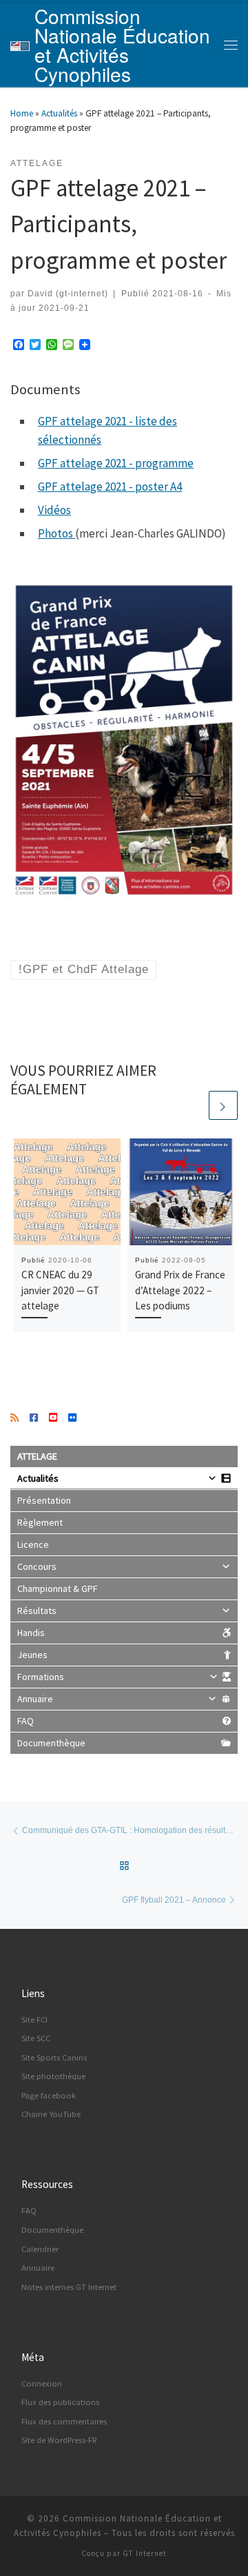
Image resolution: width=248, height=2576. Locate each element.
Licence (33, 1544)
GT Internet (145, 2553)
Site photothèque (53, 2076)
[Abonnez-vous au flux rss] (14, 1418)
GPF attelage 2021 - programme (116, 463)
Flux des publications (60, 2402)
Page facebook (49, 2095)
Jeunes (32, 1655)
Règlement (40, 1522)
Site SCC (36, 2038)
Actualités (59, 113)
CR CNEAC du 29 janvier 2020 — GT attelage (60, 1290)
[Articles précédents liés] (192, 1105)
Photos (55, 533)
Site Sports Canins (54, 2057)
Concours (37, 1566)
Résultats (37, 1611)
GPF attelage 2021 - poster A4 (110, 487)
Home (22, 113)
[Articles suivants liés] (223, 1105)
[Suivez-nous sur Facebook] (34, 1418)
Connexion (42, 2383)
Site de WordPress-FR (59, 2440)
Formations (41, 1677)
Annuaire (35, 1699)
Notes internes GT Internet (69, 2287)
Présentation (44, 1500)
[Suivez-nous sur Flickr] (72, 1418)
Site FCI (34, 2020)
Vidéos (54, 510)
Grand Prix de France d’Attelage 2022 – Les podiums (180, 1290)
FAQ (25, 1721)
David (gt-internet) (68, 293)
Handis (31, 1633)
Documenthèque (51, 1743)
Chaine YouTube (51, 2114)
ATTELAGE (37, 1456)
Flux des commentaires (64, 2421)
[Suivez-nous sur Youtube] (53, 1418)
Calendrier (40, 2249)
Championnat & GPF (58, 1588)
